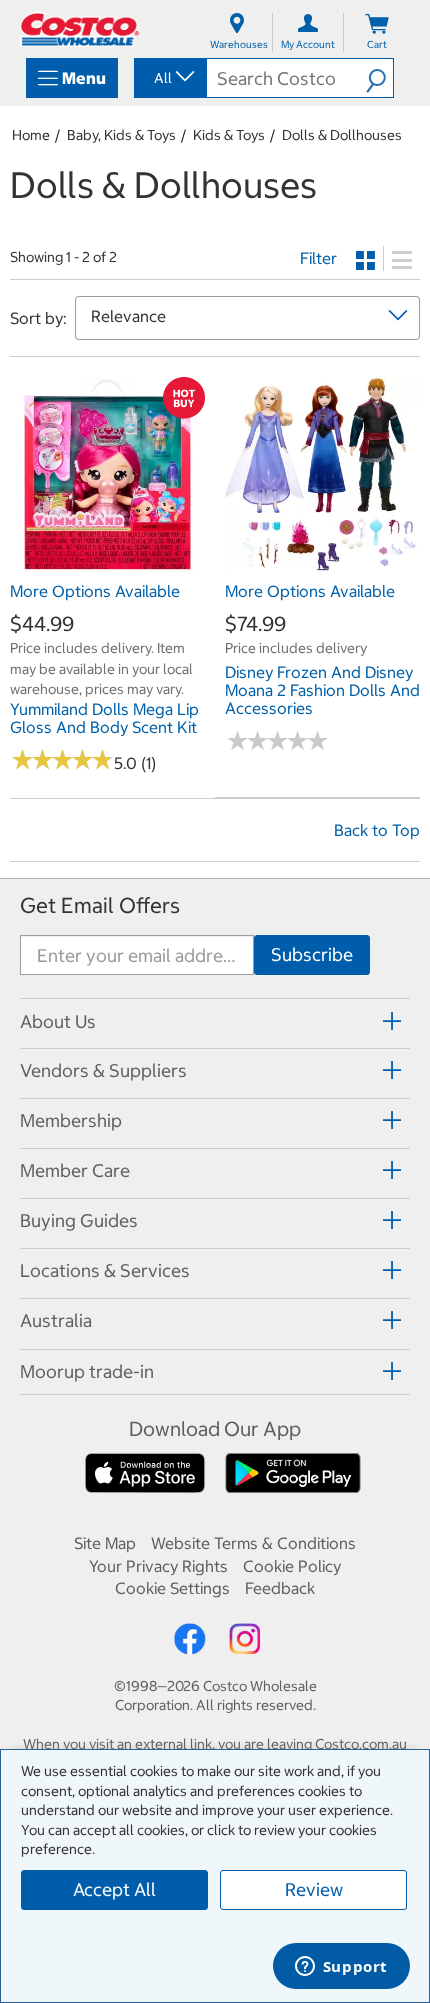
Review (314, 1889)
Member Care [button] (75, 1170)
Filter (318, 258)
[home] (80, 29)
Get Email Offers (100, 905)
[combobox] (169, 78)
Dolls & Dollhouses (342, 135)
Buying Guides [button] (79, 1220)
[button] (379, 78)
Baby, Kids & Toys (121, 135)
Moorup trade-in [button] (87, 1371)
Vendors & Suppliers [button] (103, 1070)
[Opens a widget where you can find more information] (341, 1968)
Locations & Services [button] (105, 1270)
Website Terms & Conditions (253, 1543)
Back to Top (377, 830)
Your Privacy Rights (158, 1566)
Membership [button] (71, 1120)
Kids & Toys (229, 135)
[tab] (215, 1020)
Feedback (280, 1588)
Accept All (114, 1889)
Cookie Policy (292, 1566)
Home (31, 135)
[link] (107, 561)
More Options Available (95, 591)
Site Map (105, 1543)
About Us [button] (58, 1021)
